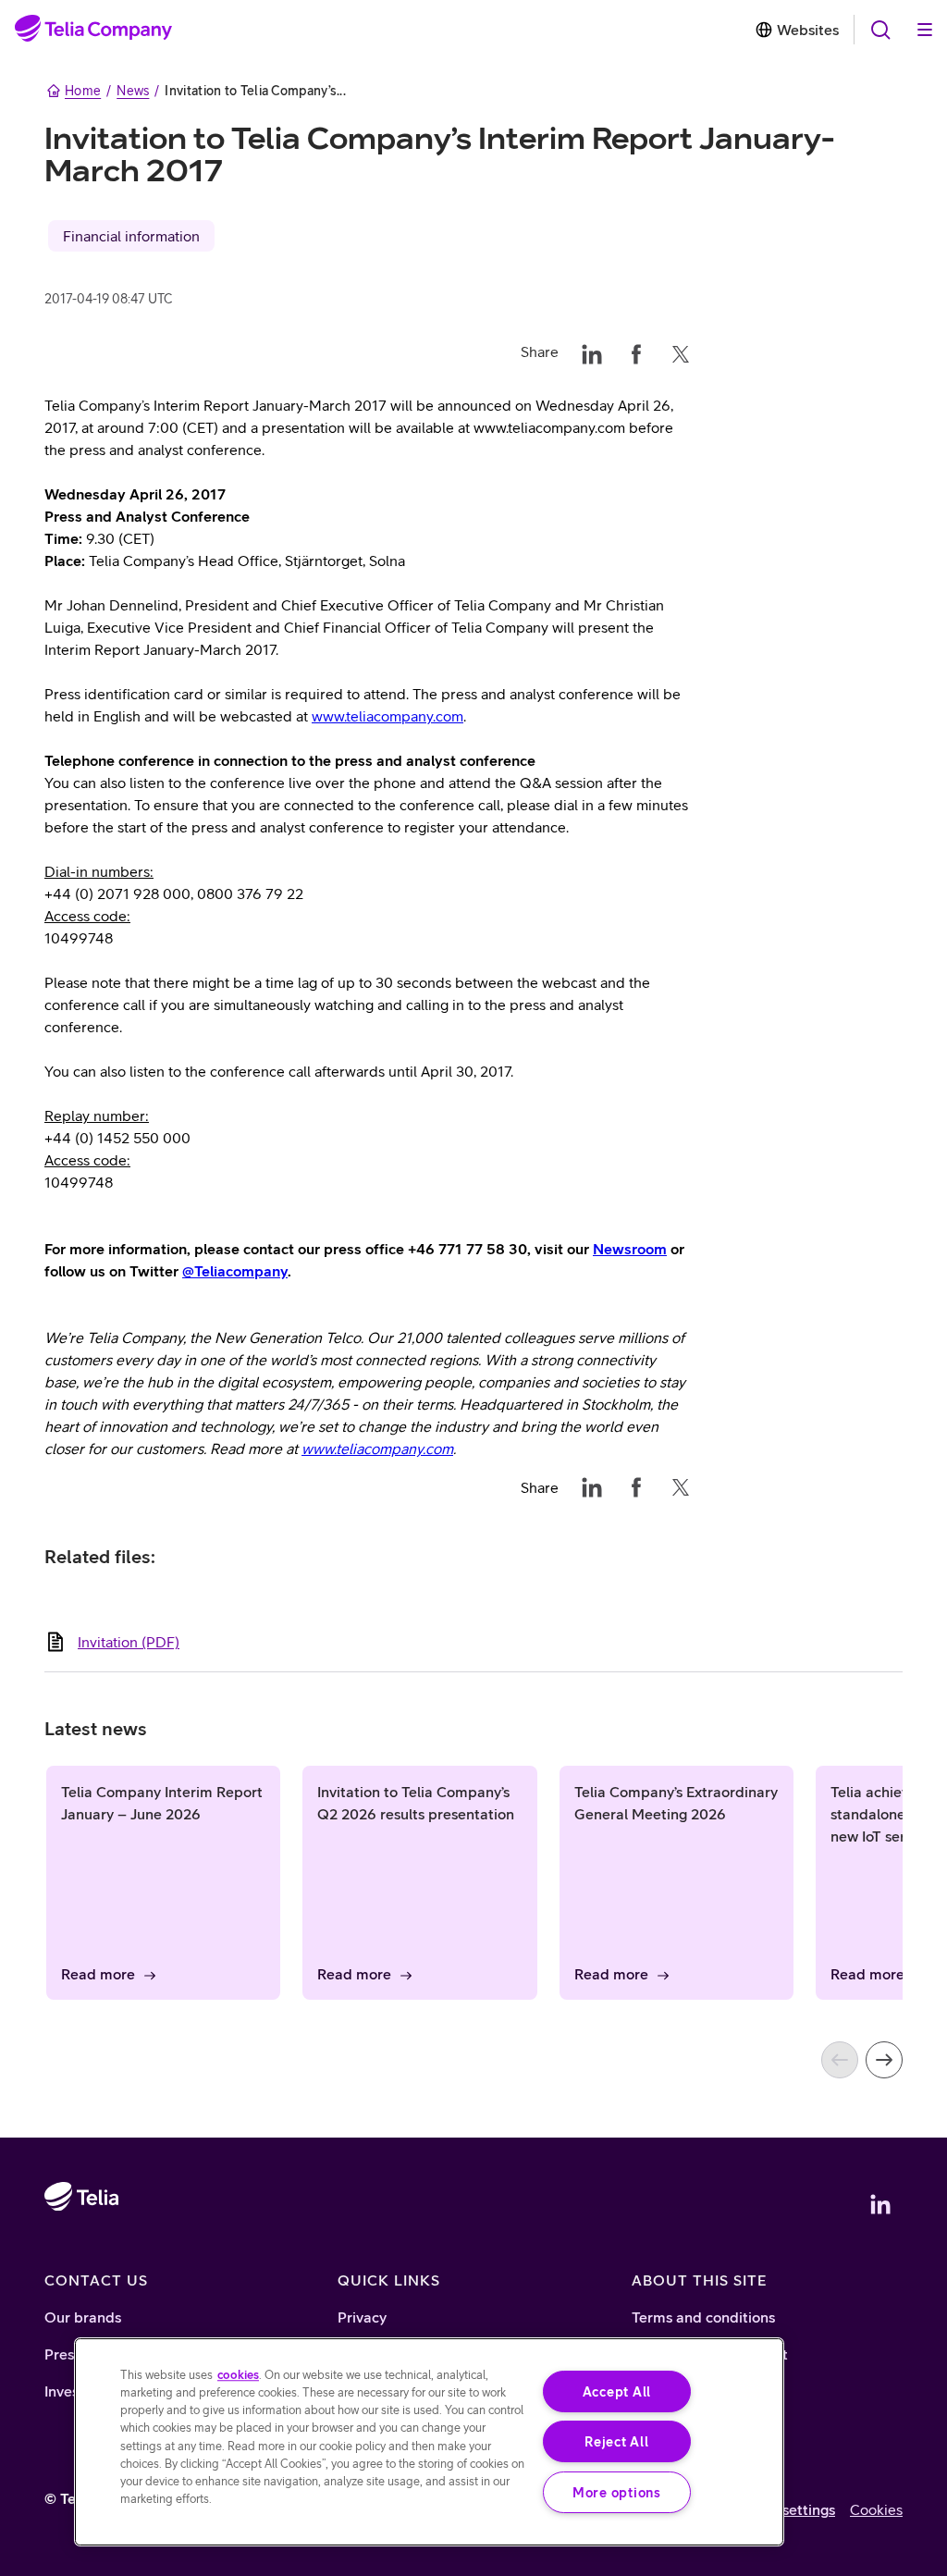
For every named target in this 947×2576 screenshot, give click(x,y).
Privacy (362, 2317)
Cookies (876, 2509)
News (133, 91)
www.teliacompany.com (387, 716)
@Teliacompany (235, 1271)
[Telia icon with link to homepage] (81, 2249)
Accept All (617, 2391)
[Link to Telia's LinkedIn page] (880, 2204)
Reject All (616, 2441)
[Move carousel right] (884, 2060)
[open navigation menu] (880, 30)
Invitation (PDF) (129, 1642)
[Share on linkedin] (592, 351)
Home (83, 91)
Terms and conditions (703, 2317)
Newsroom (630, 1249)
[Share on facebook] (636, 351)
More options (617, 2492)
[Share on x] (681, 351)
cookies (238, 2375)
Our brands (83, 2317)
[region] (429, 2442)
